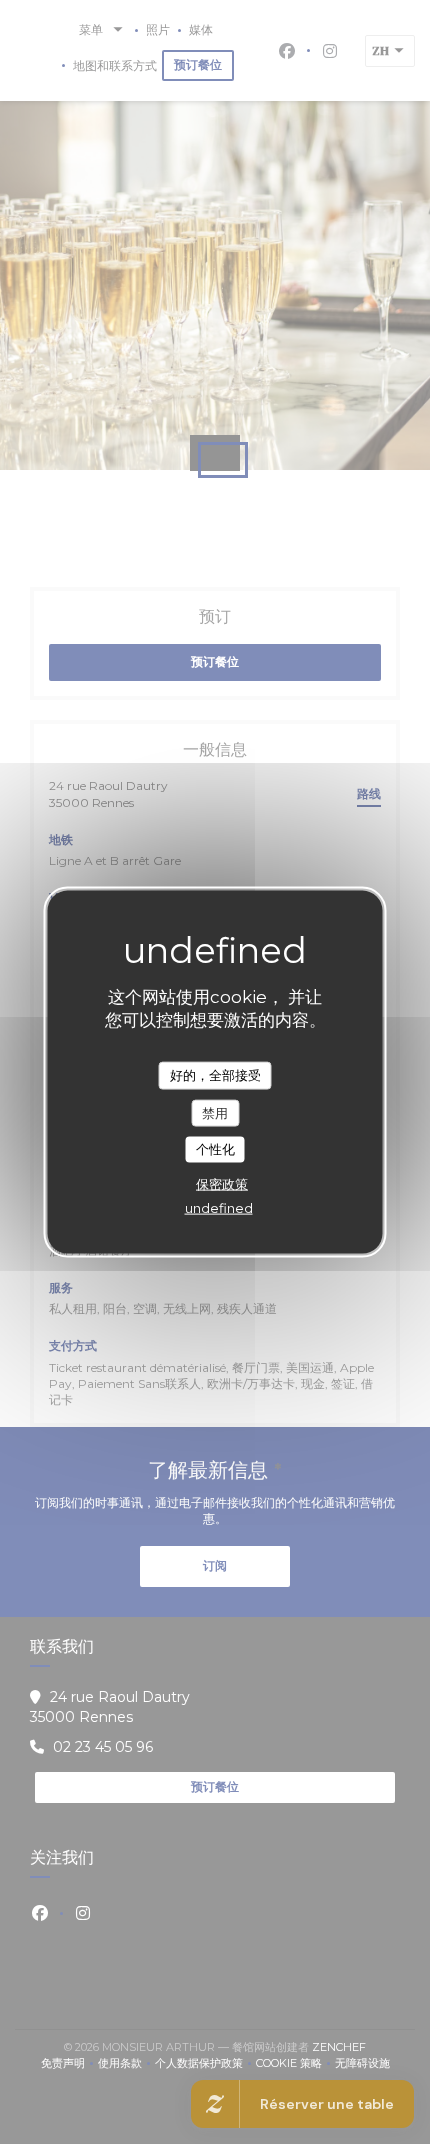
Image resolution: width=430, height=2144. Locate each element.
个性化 (215, 1149)
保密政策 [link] (222, 1183)
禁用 (215, 1112)
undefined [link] (219, 1207)
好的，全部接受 (215, 1075)
